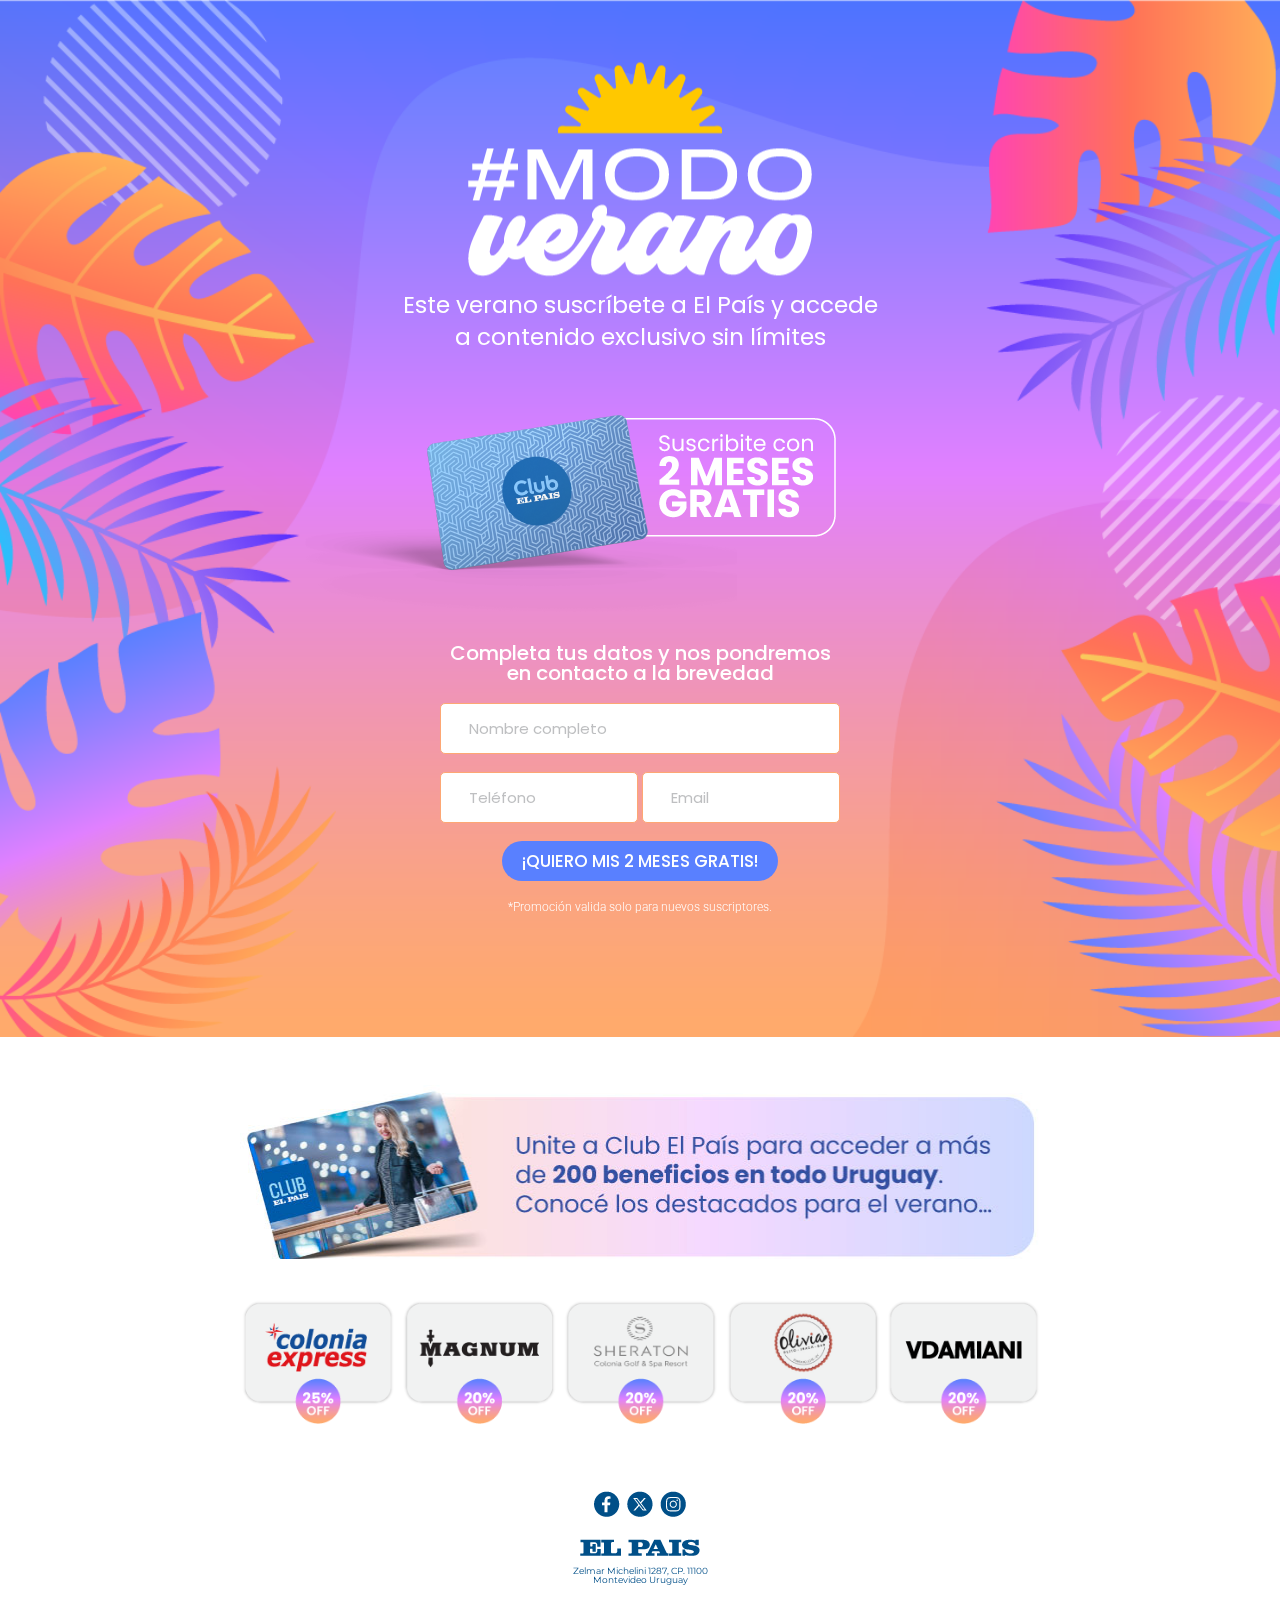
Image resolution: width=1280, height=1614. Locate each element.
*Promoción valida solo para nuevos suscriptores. (640, 907)
